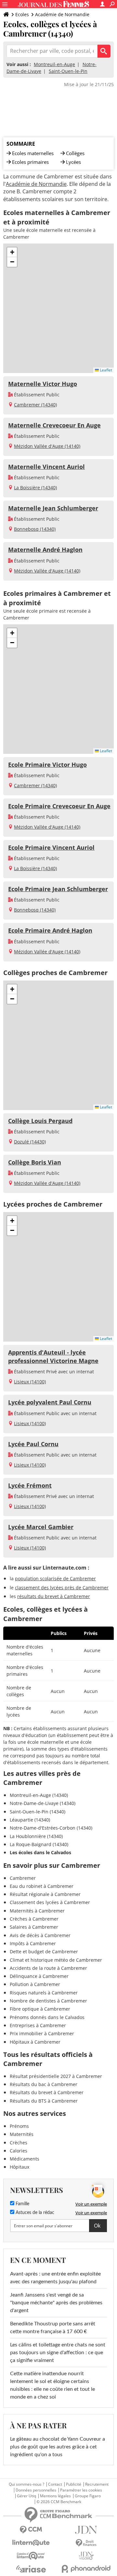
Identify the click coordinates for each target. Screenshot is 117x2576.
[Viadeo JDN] (86, 2556)
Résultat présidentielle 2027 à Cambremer (56, 2076)
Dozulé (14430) (30, 1142)
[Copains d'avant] (31, 2556)
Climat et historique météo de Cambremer (56, 1960)
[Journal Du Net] (86, 2530)
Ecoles (22, 14)
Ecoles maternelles (33, 153)
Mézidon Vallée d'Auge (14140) (47, 446)
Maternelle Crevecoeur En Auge (54, 425)
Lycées (73, 162)
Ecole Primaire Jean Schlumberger (58, 889)
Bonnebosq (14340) (35, 529)
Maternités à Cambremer (37, 1911)
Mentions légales (55, 2496)
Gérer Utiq (26, 2496)
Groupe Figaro (88, 2496)
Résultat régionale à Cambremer (45, 1894)
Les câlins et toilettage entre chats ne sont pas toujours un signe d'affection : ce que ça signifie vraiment (58, 2353)
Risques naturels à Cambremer (44, 1993)
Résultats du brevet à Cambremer (47, 2092)
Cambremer (23, 1878)
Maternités (22, 2134)
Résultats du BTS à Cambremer (44, 2101)
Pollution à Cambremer (35, 1984)
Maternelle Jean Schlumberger (53, 508)
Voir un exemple (91, 2204)
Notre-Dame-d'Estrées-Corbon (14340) (51, 1828)
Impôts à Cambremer (33, 1943)
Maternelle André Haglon (45, 550)
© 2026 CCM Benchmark (59, 2502)
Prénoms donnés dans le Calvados (47, 2017)
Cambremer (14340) (35, 405)
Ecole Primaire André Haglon (50, 930)
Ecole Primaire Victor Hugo (47, 765)
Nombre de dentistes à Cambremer (48, 2001)
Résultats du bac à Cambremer (44, 2084)
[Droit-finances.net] (86, 2543)
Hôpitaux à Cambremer (35, 2042)
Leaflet (105, 370)
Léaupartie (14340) (30, 1820)
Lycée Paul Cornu (33, 1444)
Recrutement (97, 2484)
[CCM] (31, 2530)
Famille (22, 2204)
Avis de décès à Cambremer (40, 1935)
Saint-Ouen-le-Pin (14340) (38, 1812)
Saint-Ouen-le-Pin (68, 71)
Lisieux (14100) (30, 1382)
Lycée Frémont (30, 1485)
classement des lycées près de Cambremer (62, 1588)
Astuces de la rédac (34, 2213)
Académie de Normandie (62, 14)
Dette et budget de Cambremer (44, 1952)
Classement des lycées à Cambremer (50, 1902)
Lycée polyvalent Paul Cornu (50, 1402)
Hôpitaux (19, 2167)
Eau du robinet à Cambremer (42, 1886)
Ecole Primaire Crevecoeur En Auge (59, 806)
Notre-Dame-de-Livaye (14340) (43, 1803)
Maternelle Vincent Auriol (46, 467)
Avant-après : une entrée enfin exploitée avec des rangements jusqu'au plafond (55, 2278)
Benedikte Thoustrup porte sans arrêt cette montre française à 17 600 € (53, 2328)
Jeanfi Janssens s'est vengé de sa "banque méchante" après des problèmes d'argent (56, 2303)
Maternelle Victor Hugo (43, 384)
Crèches (19, 2143)
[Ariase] (31, 2569)
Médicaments (25, 2159)
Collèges (75, 153)
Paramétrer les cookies (81, 2490)
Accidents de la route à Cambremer (48, 1968)
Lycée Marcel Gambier (41, 1527)
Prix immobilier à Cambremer (42, 2033)
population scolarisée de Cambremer (55, 1578)
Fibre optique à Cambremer (40, 2009)
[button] (12, 252)
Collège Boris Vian (35, 1162)
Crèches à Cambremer (34, 1919)
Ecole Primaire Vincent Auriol (51, 847)
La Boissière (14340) (35, 488)
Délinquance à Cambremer (39, 1976)
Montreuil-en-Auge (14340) (39, 1795)
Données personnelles (36, 2490)
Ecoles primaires (30, 162)
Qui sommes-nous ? (26, 2484)
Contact (55, 2484)
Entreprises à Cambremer (38, 2025)
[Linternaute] (31, 2543)
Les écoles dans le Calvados (40, 1852)
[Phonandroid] (86, 2569)
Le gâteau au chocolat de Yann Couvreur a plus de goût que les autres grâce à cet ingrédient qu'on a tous (58, 2447)
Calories (19, 2151)
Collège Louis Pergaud (40, 1121)
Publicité (74, 2484)
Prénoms (19, 2126)
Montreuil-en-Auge (54, 64)
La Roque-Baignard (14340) (39, 1844)
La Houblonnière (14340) (36, 1836)
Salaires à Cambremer (34, 1927)
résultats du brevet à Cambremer (54, 1596)
